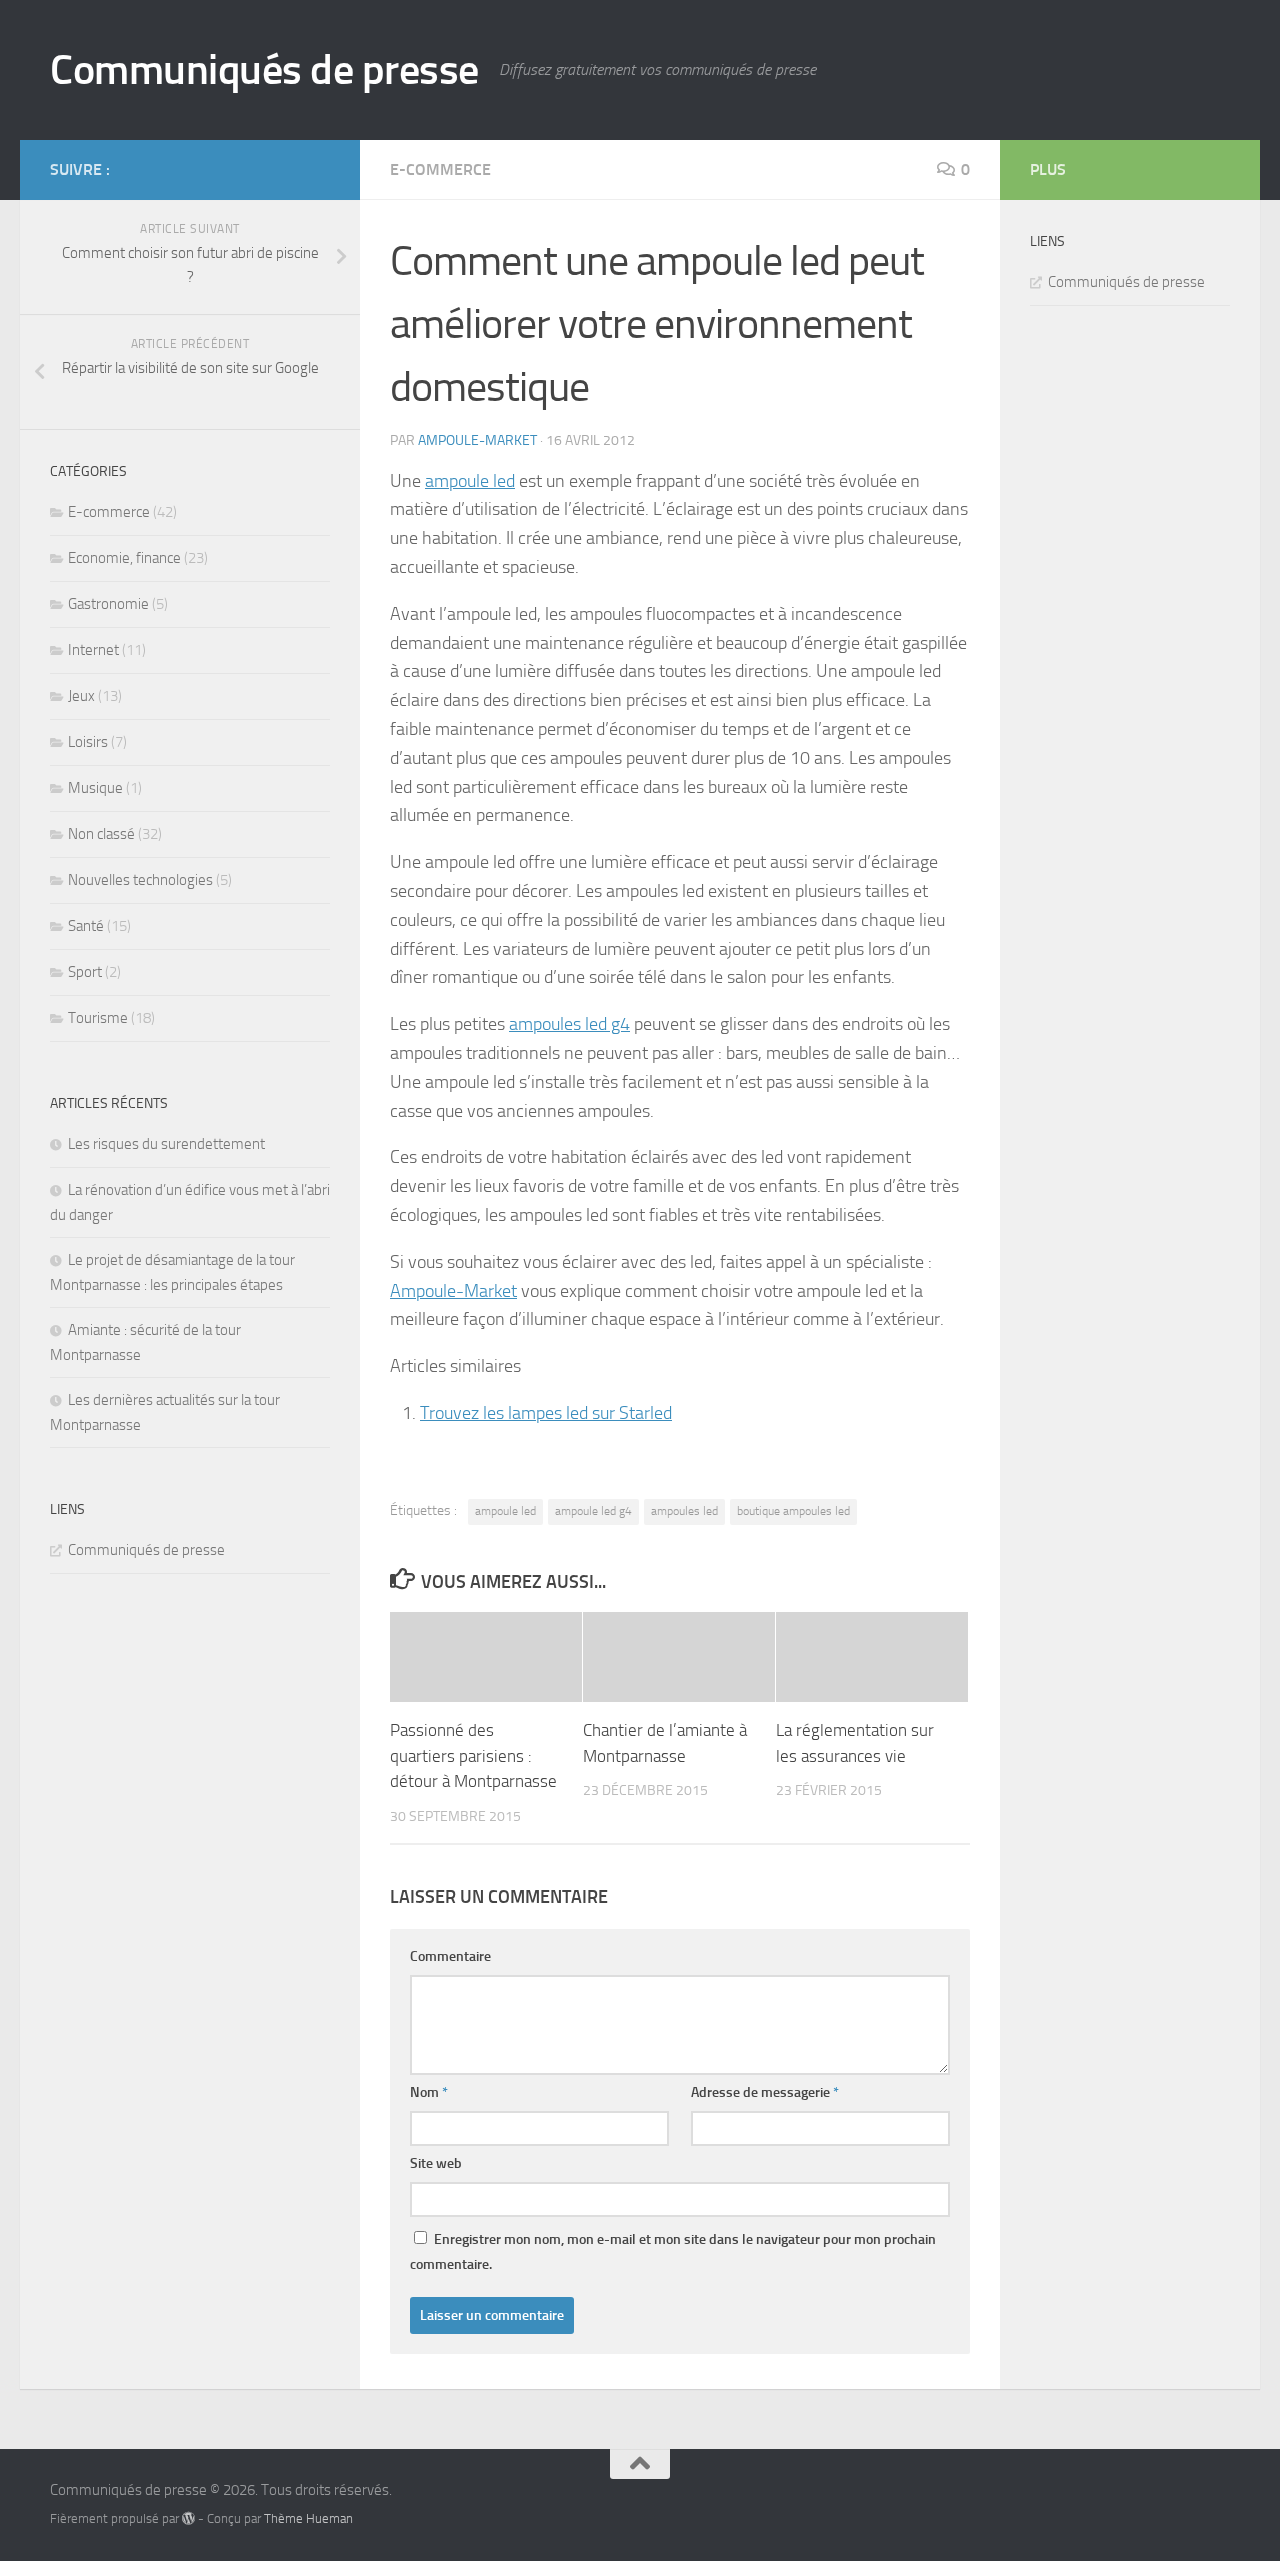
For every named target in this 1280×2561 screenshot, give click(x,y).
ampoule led (470, 481)
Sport (85, 972)
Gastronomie (108, 604)
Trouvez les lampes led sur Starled (546, 1413)
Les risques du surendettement (166, 1144)
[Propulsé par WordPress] (188, 2518)
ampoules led (684, 1511)
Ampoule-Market (453, 1291)
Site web (436, 2163)
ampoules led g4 (569, 1024)
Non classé (101, 834)
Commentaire (450, 1956)
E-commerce (440, 169)
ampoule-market (477, 440)
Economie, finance (124, 558)
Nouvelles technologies (140, 880)
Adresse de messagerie (765, 2092)
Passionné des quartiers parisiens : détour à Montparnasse (473, 1755)
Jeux (81, 696)
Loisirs (88, 742)
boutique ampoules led (793, 1511)
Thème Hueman (308, 2518)
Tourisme (98, 1018)
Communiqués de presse (264, 70)
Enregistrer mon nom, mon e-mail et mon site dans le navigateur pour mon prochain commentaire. (673, 2252)
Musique (95, 788)
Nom (429, 2092)
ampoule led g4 (593, 1511)
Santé (86, 926)
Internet (93, 650)
